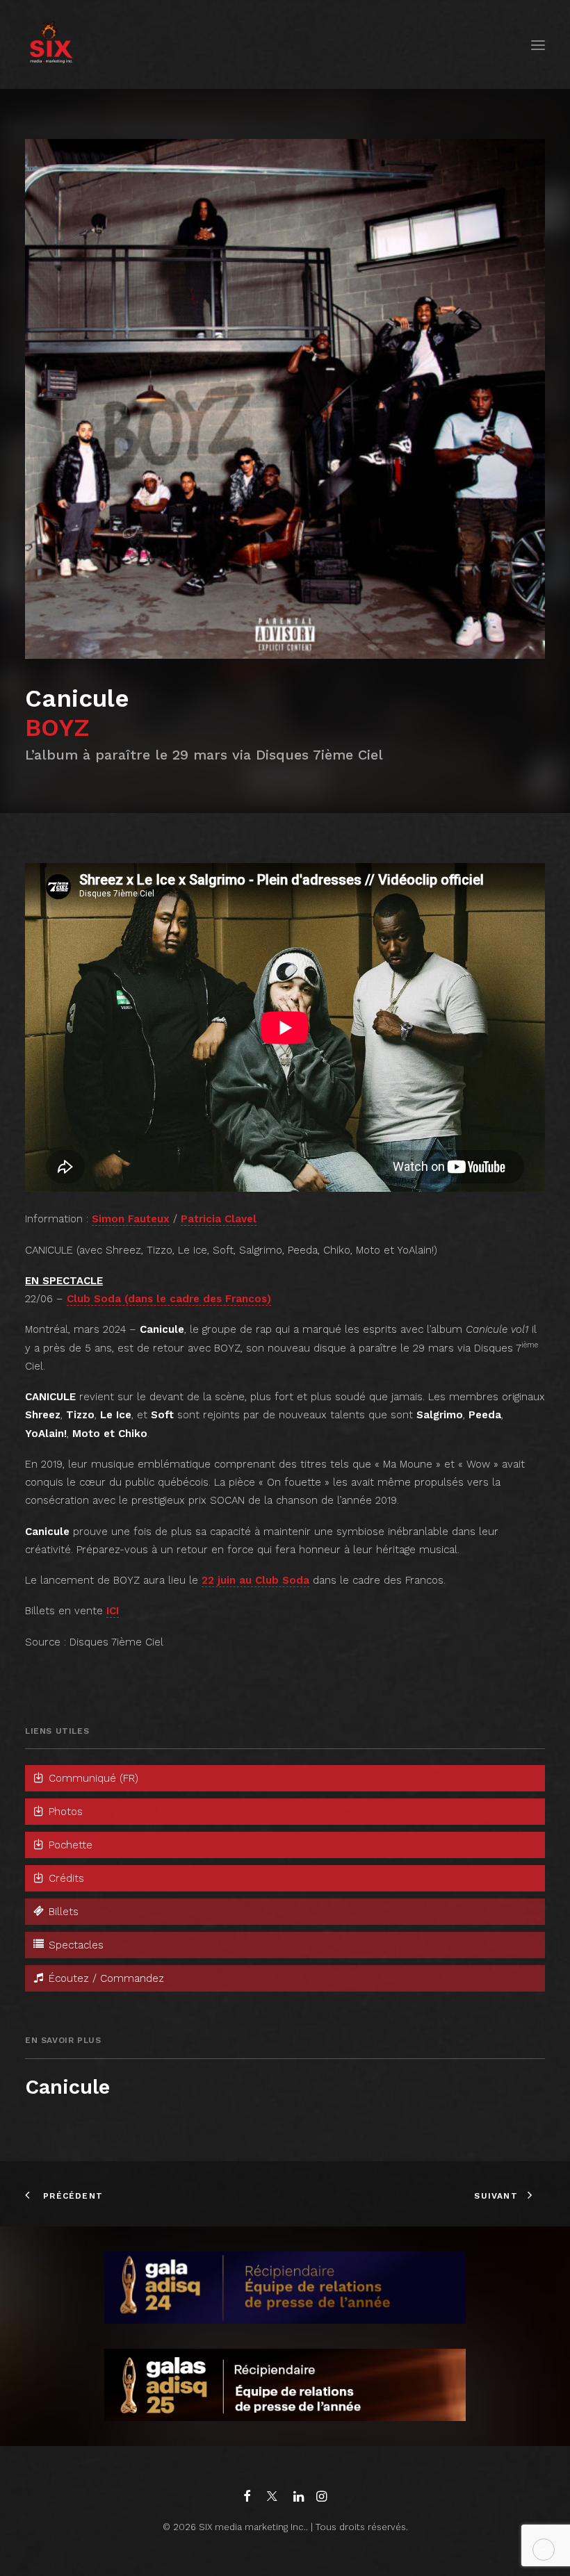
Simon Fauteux (131, 1219)
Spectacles (74, 1945)
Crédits (65, 1878)
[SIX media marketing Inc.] (51, 45)
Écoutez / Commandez (105, 1978)
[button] (538, 45)
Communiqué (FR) (92, 1778)
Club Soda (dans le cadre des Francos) (169, 1299)
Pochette (69, 1845)
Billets (62, 1912)
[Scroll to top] (544, 2549)
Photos (64, 1812)
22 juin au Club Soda (255, 1580)
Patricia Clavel (219, 1219)
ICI (113, 1611)
